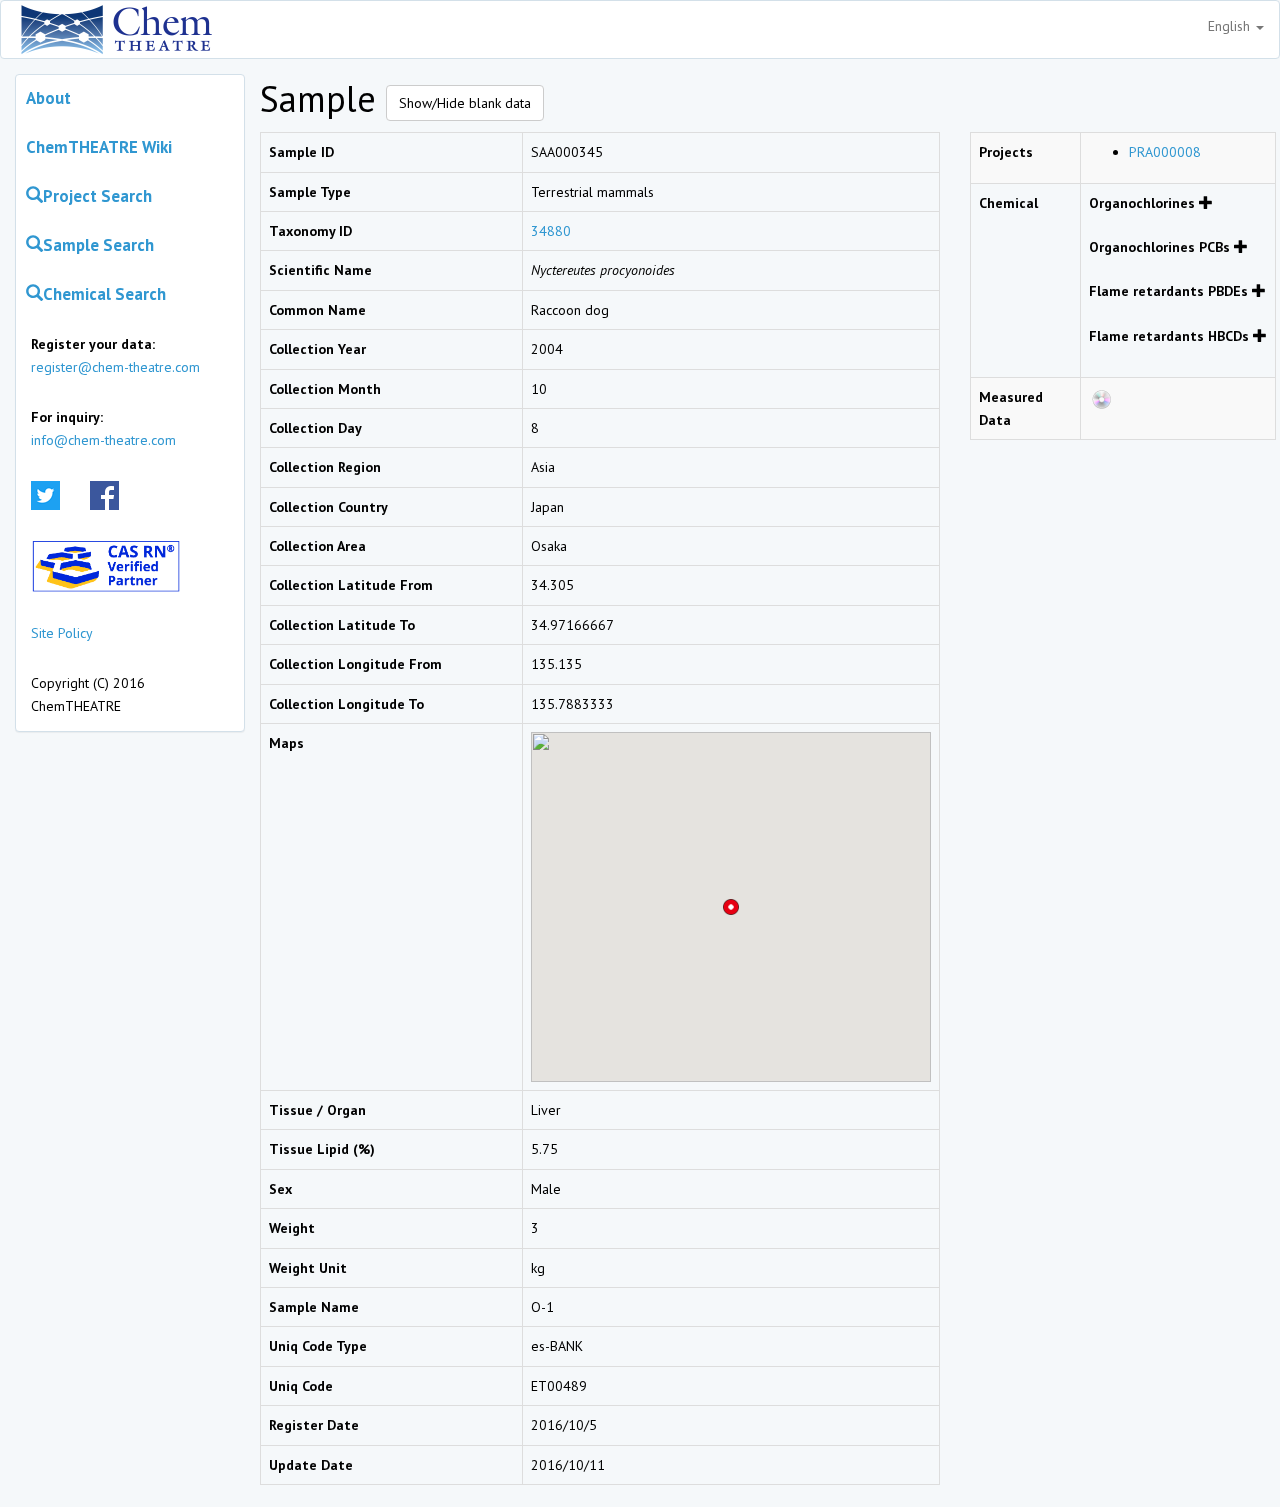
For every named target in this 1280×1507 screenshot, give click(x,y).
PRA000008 (1165, 152)
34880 (551, 231)
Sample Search (98, 245)
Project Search (97, 196)
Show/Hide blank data (465, 103)
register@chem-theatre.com (115, 367)
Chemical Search (104, 294)
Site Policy (62, 633)
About (48, 98)
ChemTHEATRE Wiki (99, 147)
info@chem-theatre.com (103, 440)
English (1231, 26)
